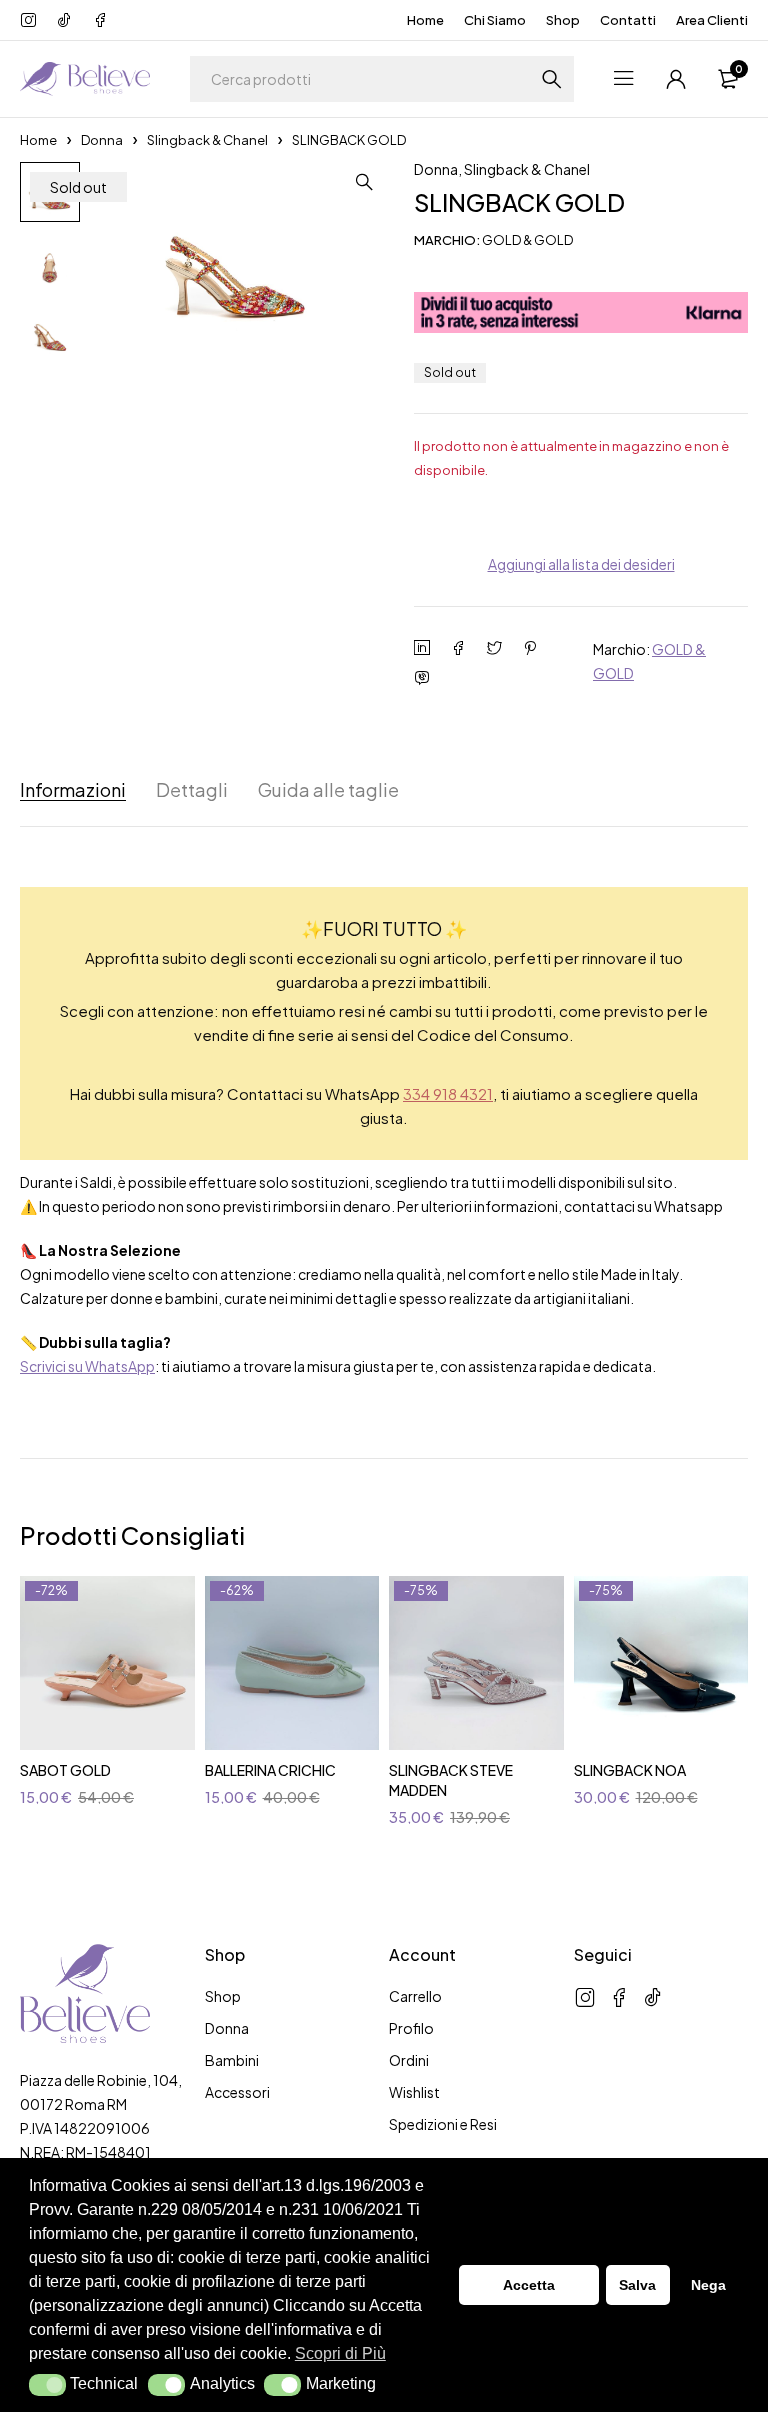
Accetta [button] (529, 2285)
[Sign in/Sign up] (676, 79)
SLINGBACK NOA (630, 1770)
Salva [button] (637, 2285)
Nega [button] (708, 2285)
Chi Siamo (495, 20)
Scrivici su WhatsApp (87, 1366)
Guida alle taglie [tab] (328, 790)
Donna (102, 140)
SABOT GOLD (65, 1770)
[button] (47, 2385)
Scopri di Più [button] (340, 2353)
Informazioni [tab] (73, 790)
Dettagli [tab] (192, 790)
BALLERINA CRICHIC (270, 1770)
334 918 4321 (448, 1093)
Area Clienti (712, 20)
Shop (563, 20)
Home (425, 20)
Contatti (628, 20)
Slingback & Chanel (207, 140)
